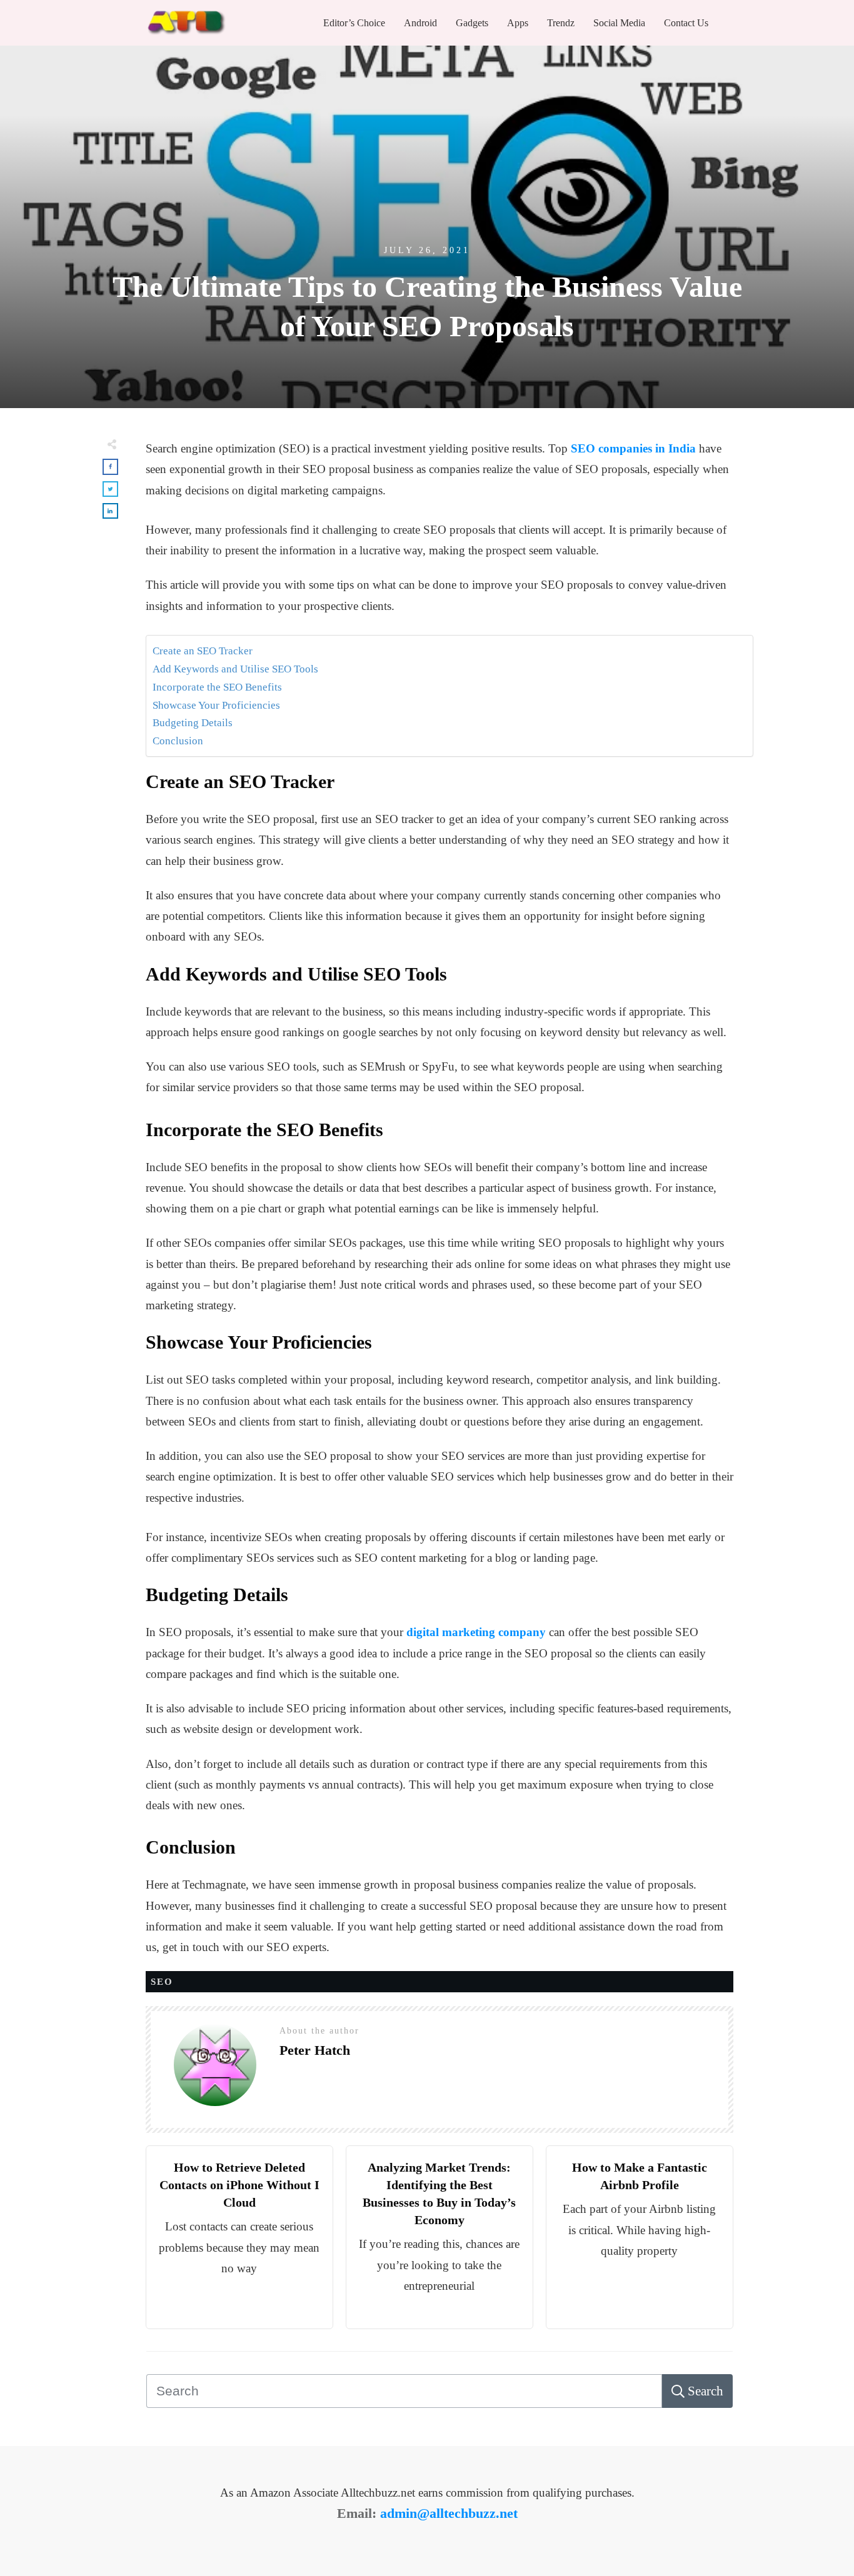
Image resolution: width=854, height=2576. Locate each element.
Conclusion (178, 741)
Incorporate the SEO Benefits (217, 687)
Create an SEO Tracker (203, 651)
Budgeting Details (194, 723)
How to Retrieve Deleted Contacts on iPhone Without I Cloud (239, 2185)
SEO (162, 1982)
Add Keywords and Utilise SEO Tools (235, 669)
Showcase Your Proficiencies (216, 705)
